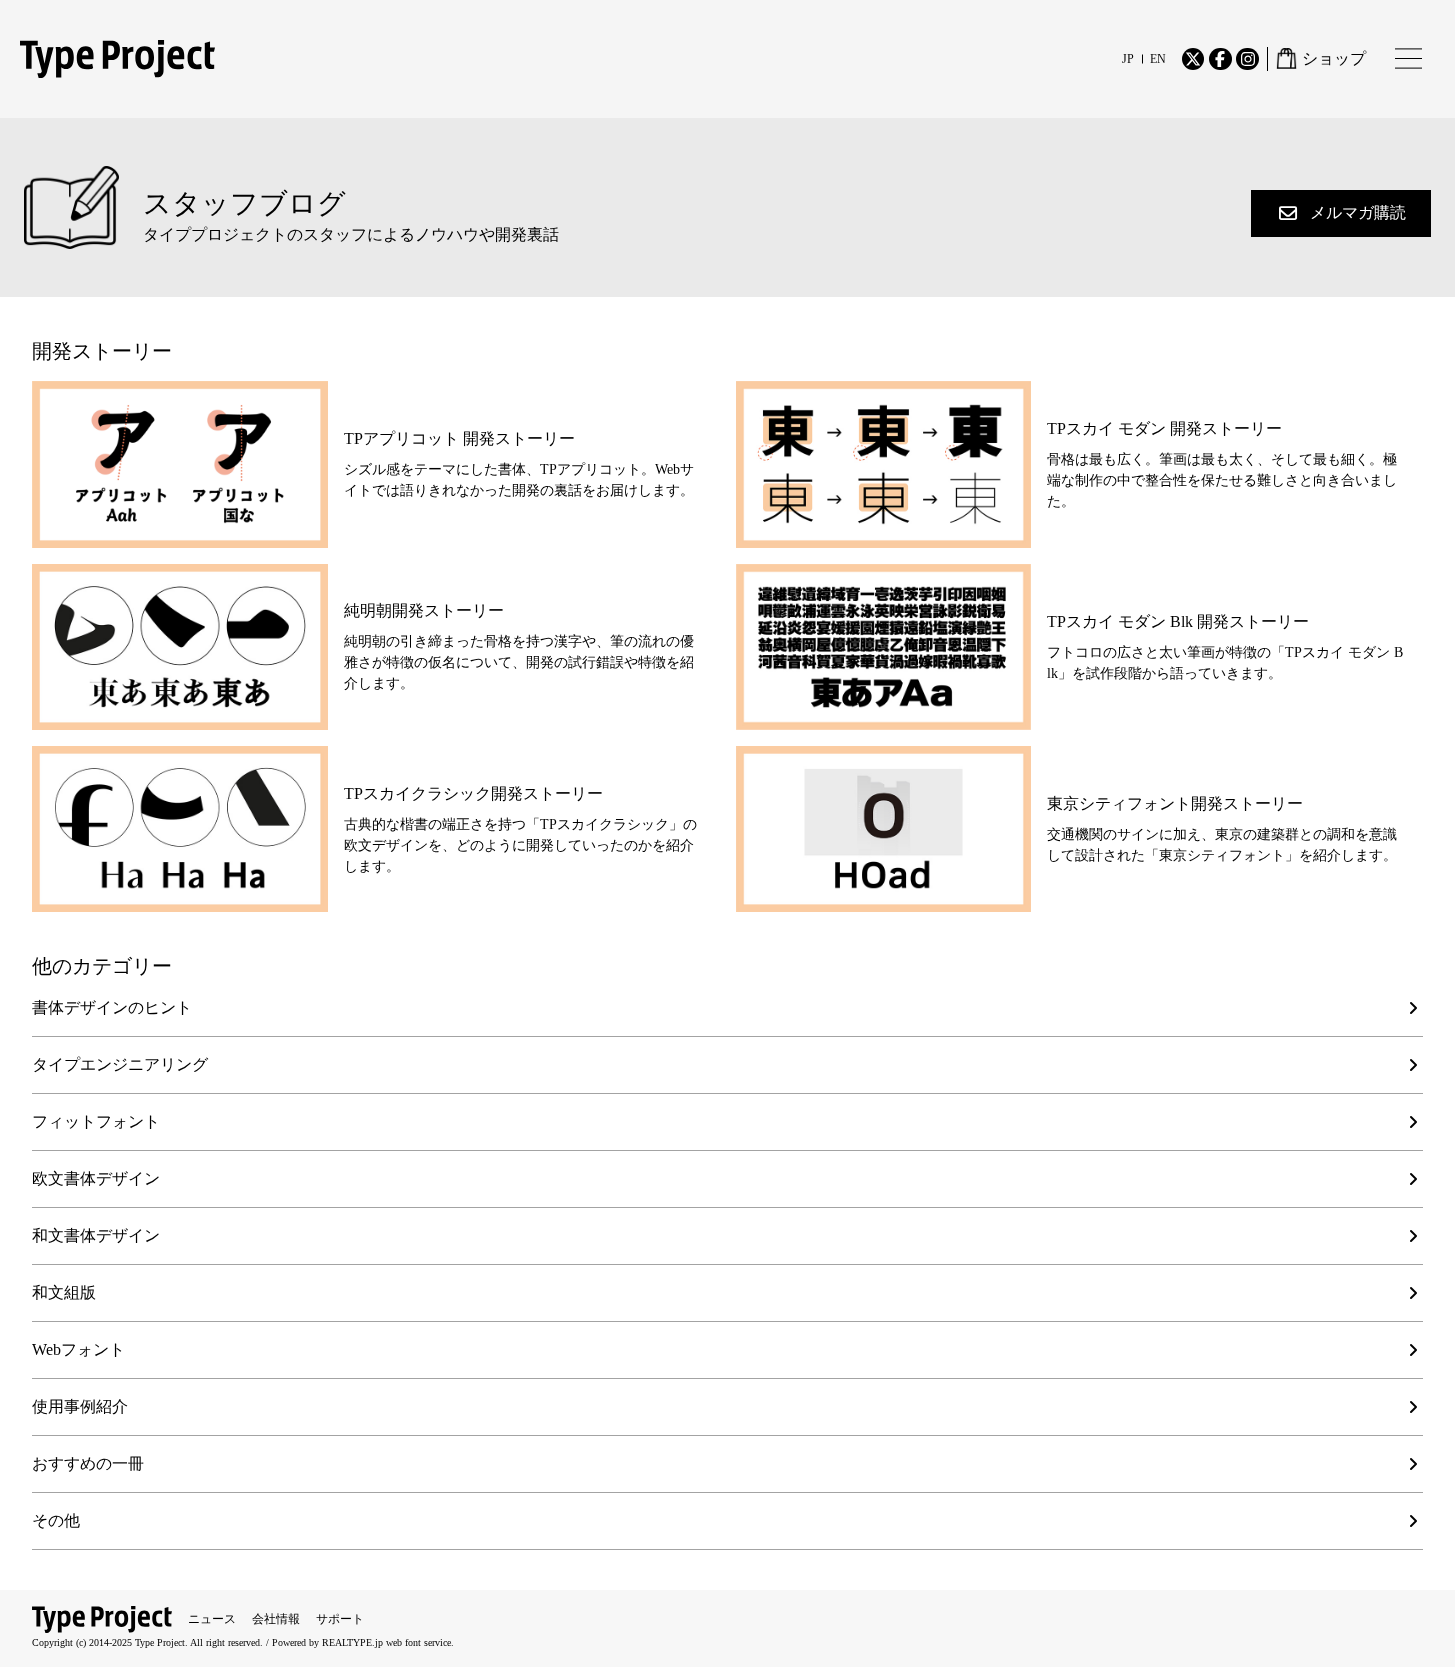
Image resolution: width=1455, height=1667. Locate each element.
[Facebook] (1220, 59)
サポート (340, 1619)
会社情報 (276, 1619)
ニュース (212, 1619)
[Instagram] (1247, 59)
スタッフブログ (244, 203)
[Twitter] (1193, 59)
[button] (1341, 213)
